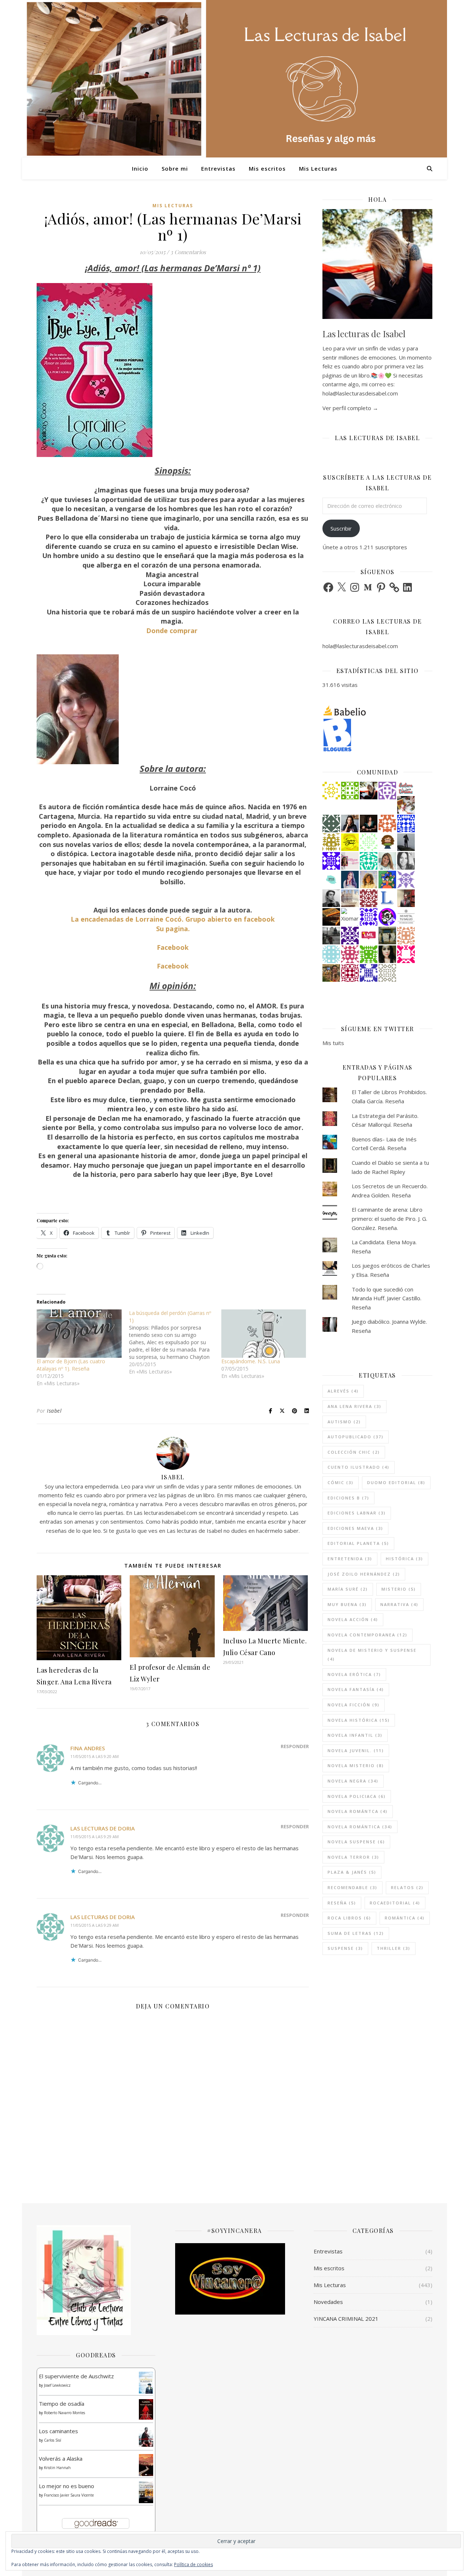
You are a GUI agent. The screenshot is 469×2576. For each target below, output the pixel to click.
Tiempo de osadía (62, 2404)
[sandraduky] (406, 861)
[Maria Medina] (350, 898)
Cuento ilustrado (359, 1467)
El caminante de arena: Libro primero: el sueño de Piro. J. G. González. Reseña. (389, 1218)
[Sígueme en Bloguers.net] (377, 735)
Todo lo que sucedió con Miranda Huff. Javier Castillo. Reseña (387, 1298)
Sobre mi (175, 168)
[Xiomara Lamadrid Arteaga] (350, 917)
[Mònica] (369, 861)
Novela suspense (356, 1842)
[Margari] (369, 842)
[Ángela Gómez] (387, 880)
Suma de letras (356, 1933)
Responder (295, 1746)
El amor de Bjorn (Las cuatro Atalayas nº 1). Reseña (71, 1365)
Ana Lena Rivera (354, 1406)
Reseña (342, 1903)
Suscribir (341, 528)
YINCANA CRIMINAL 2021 (346, 2319)
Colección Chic (354, 1452)
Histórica (405, 1559)
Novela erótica (354, 1674)
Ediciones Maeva (355, 1528)
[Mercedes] (350, 954)
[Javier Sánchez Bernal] (406, 898)
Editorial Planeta (358, 1543)
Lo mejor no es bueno (67, 2486)
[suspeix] (369, 880)
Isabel (54, 1411)
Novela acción (353, 1619)
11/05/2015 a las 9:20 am (95, 1756)
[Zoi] (331, 936)
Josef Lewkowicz (57, 2385)
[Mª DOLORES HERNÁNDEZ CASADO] (406, 842)
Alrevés (343, 1391)
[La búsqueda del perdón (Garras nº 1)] (175, 1342)
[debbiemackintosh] (387, 791)
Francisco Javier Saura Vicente (69, 2495)
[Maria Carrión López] (387, 861)
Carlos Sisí (53, 2440)
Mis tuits (333, 1043)
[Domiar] (387, 824)
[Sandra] (369, 973)
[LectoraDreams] (406, 788)
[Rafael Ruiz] (369, 917)
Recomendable (352, 1887)
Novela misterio (356, 1765)
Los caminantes (58, 2431)
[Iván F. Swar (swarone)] (350, 842)
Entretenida (350, 1559)
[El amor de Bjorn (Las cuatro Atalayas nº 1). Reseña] (79, 1334)
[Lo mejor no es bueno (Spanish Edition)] (146, 2492)
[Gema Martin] (331, 973)
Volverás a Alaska (61, 2458)
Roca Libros (349, 1918)
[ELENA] (331, 824)
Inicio (140, 168)
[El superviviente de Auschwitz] (146, 2383)
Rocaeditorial (395, 1903)
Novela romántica (360, 1827)
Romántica (405, 1918)
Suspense (345, 1948)
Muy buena (347, 1604)
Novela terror (353, 1857)
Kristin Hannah (57, 2468)
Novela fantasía (356, 1689)
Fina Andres (88, 1748)
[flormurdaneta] (406, 954)
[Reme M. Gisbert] (406, 880)
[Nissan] (406, 936)
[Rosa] (406, 824)
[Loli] (369, 898)
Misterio (399, 1589)
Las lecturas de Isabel (364, 334)
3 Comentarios (188, 252)
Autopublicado (356, 1437)
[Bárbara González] (350, 824)
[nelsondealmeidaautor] (331, 954)
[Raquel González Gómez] (350, 936)
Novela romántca (358, 1811)
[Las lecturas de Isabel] (369, 791)
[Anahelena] (406, 805)
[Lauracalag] (331, 791)
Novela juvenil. (356, 1750)
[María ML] (331, 842)
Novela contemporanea (368, 1635)
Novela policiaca (357, 1796)
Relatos (407, 1887)
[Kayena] (387, 973)
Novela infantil (355, 1735)
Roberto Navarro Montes (64, 2413)
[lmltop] (369, 936)
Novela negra (353, 1781)
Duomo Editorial (396, 1482)
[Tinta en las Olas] (331, 880)
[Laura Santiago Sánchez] (387, 842)
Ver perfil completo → (350, 408)
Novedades (328, 2302)
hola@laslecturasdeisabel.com (360, 646)
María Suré (348, 1589)
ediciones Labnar (357, 1513)
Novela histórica (359, 1720)
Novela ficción (354, 1705)
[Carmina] (331, 861)
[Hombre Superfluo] (331, 898)
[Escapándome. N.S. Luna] (264, 1334)
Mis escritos (267, 168)
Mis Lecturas (318, 168)
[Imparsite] (369, 824)
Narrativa (399, 1604)
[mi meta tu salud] (406, 917)
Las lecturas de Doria (103, 1828)
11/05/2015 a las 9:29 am (95, 1837)
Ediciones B (348, 1498)
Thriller (394, 1948)
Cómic (341, 1482)
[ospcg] (369, 954)
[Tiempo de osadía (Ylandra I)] (146, 2409)
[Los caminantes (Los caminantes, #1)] (146, 2437)
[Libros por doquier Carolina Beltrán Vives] (350, 791)
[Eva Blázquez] (387, 936)
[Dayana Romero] (350, 880)
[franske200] (350, 973)
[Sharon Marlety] (350, 861)
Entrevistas (218, 168)
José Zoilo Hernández (364, 1574)
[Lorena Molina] (387, 954)
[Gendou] (387, 917)
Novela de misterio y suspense (372, 1655)
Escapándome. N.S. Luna (251, 1361)
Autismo (344, 1422)
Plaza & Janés (352, 1872)
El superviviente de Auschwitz (76, 2376)
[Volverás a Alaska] (146, 2465)
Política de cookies (193, 2564)
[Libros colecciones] (387, 898)
